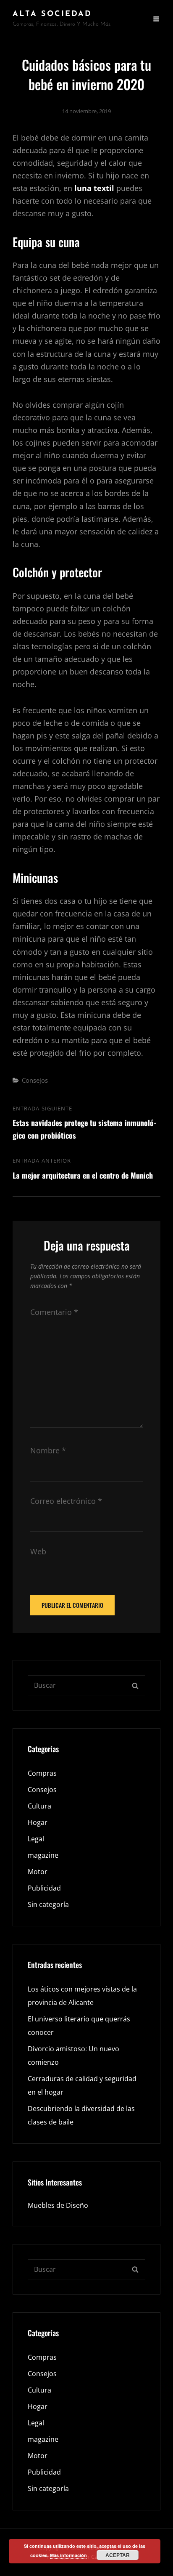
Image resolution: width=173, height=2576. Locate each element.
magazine (43, 1855)
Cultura (39, 1806)
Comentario (54, 1312)
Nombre (48, 1450)
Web (38, 1551)
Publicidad (44, 1888)
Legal (36, 1839)
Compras (42, 1773)
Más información (68, 2555)
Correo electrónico (66, 1501)
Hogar (38, 1822)
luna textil (94, 188)
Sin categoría (48, 1904)
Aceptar (118, 2555)
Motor (38, 1872)
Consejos (35, 1080)
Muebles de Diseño (58, 2205)
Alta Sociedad (52, 14)
